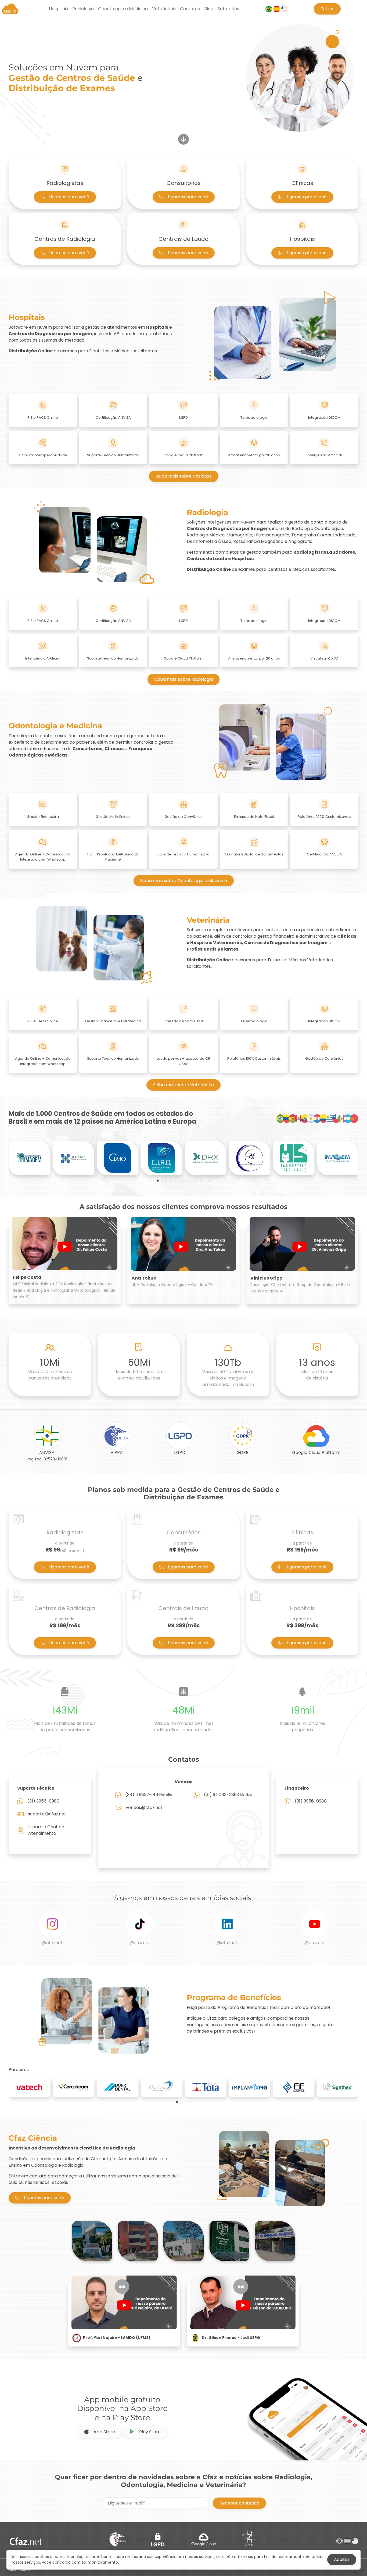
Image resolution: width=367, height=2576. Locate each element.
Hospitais (58, 9)
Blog (209, 9)
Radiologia (83, 9)
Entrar (327, 9)
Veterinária (164, 9)
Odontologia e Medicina (123, 9)
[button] (158, 1181)
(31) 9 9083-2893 (221, 1795)
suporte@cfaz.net (47, 1814)
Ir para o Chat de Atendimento (46, 1830)
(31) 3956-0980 (43, 1801)
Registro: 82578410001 (47, 1459)
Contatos (190, 9)
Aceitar (342, 2559)
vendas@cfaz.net (144, 1808)
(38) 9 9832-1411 (142, 1795)
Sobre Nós (228, 9)
